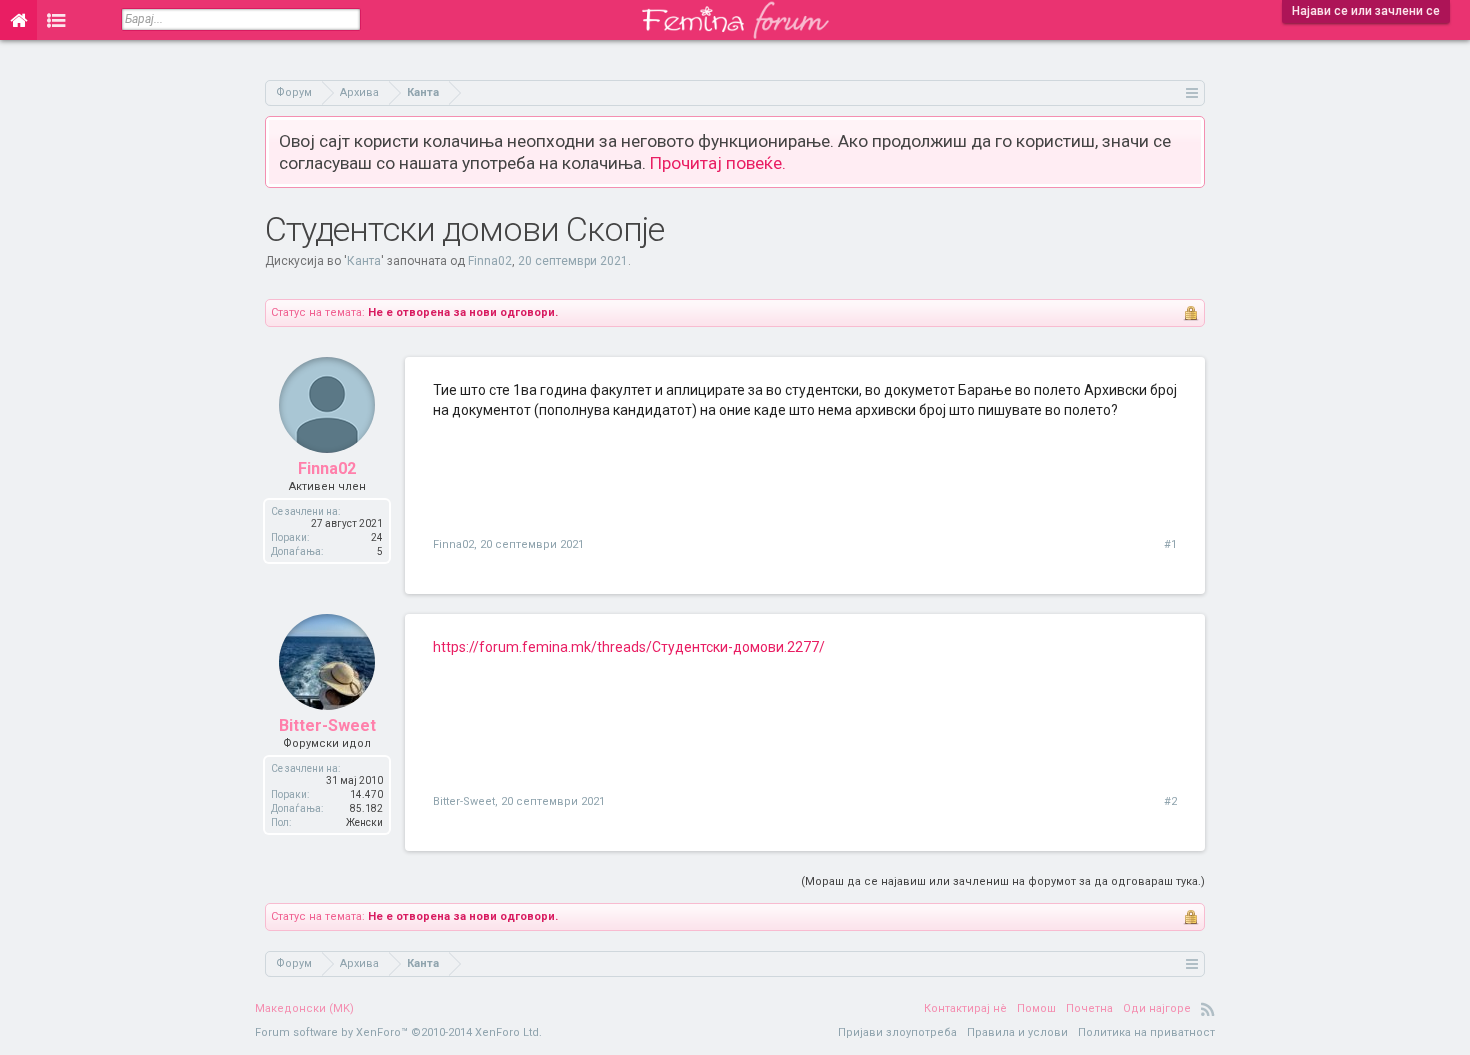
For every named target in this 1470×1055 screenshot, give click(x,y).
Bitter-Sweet (327, 725)
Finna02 (490, 261)
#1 (1170, 544)
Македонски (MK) (304, 1008)
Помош (1036, 1008)
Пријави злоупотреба (897, 1032)
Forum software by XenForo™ (398, 1032)
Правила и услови (1017, 1032)
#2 (1170, 801)
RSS (1208, 1009)
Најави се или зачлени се (1366, 11)
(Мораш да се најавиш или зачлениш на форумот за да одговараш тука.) (1003, 881)
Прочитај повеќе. (718, 163)
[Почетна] (18, 20)
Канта (364, 261)
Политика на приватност (1146, 1032)
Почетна (1089, 1008)
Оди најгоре (1157, 1008)
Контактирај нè (965, 1008)
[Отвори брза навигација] (1192, 92)
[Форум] (56, 20)
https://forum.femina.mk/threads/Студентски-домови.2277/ (629, 647)
